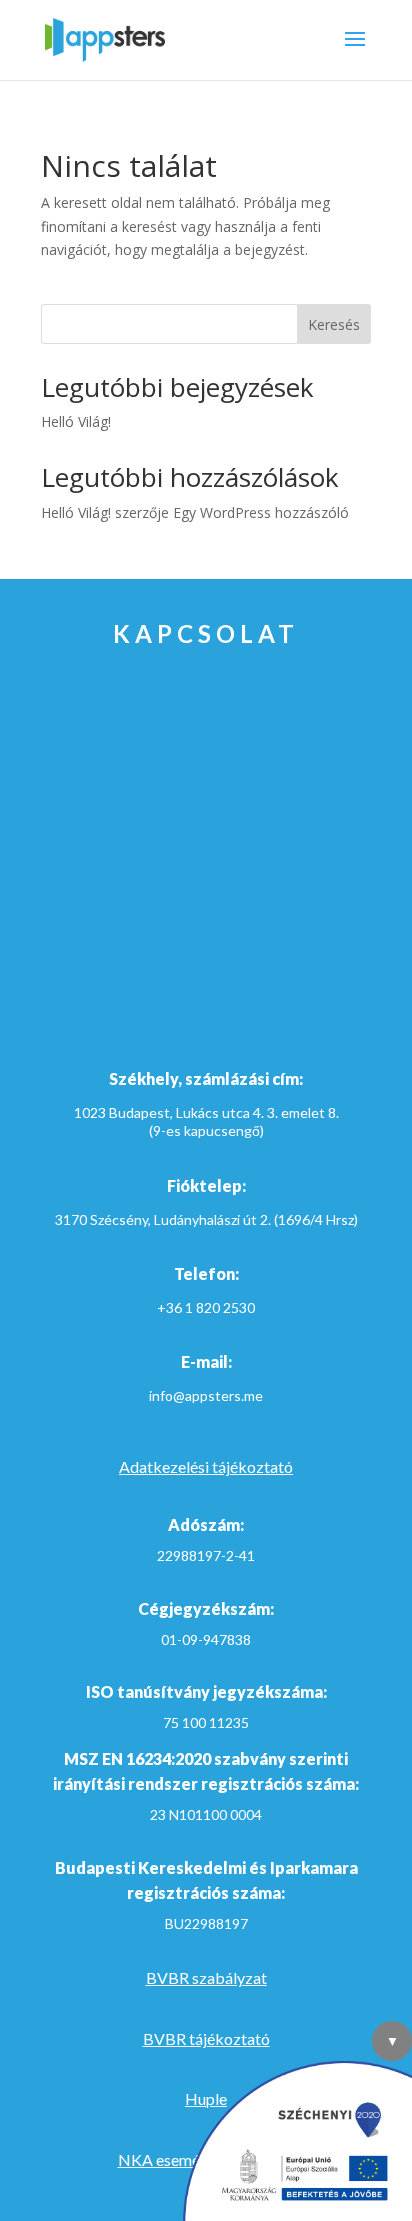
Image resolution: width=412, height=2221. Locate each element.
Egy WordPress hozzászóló (261, 512)
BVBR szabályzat (206, 1977)
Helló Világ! (76, 421)
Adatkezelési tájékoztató (206, 1466)
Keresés (334, 324)
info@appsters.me (206, 1395)
